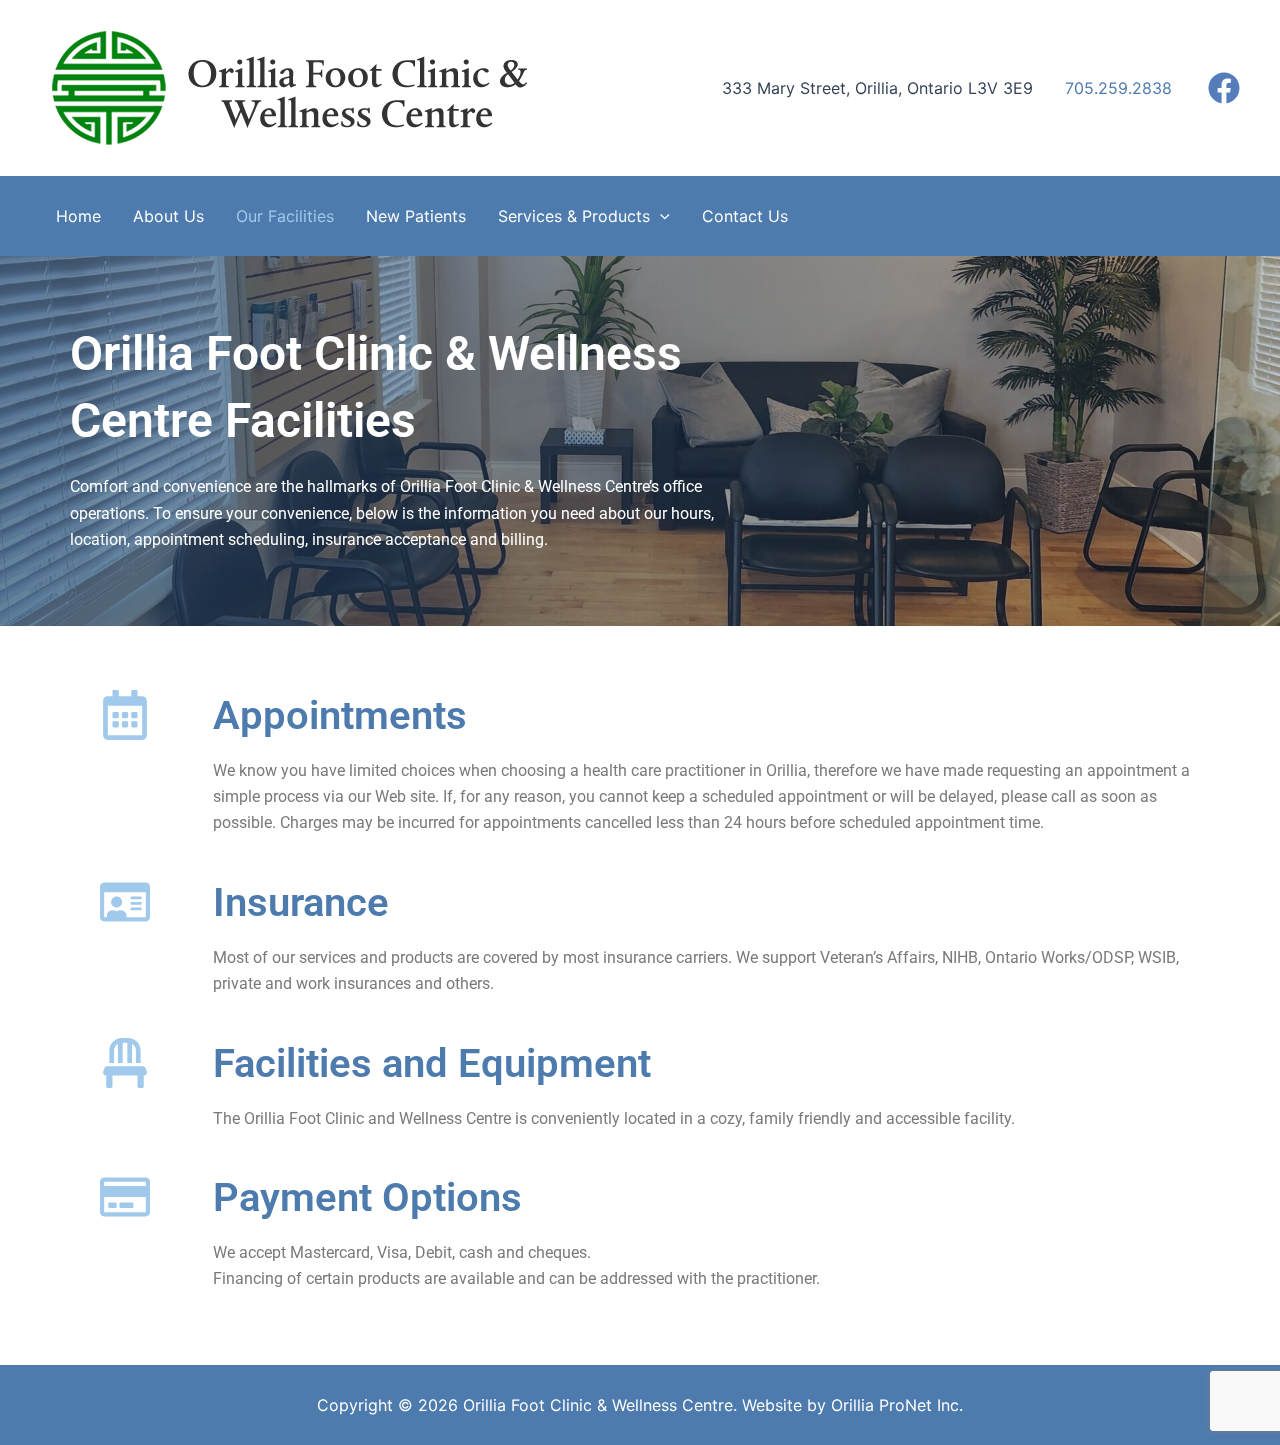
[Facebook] (1224, 88)
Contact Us (745, 216)
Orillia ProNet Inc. (897, 1405)
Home (78, 216)
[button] (660, 216)
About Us (168, 216)
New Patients (416, 216)
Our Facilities (285, 216)
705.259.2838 (1118, 88)
